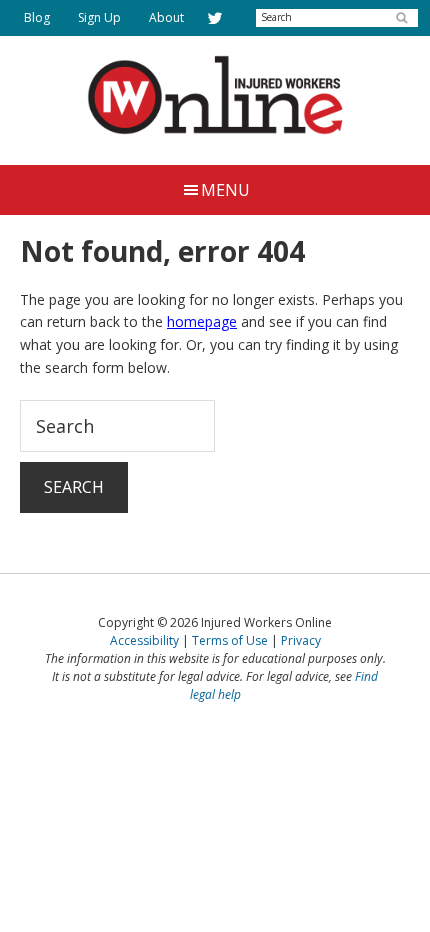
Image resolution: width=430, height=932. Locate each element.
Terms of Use (230, 640)
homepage (202, 321)
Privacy (301, 640)
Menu (225, 190)
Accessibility (144, 640)
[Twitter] (215, 18)
